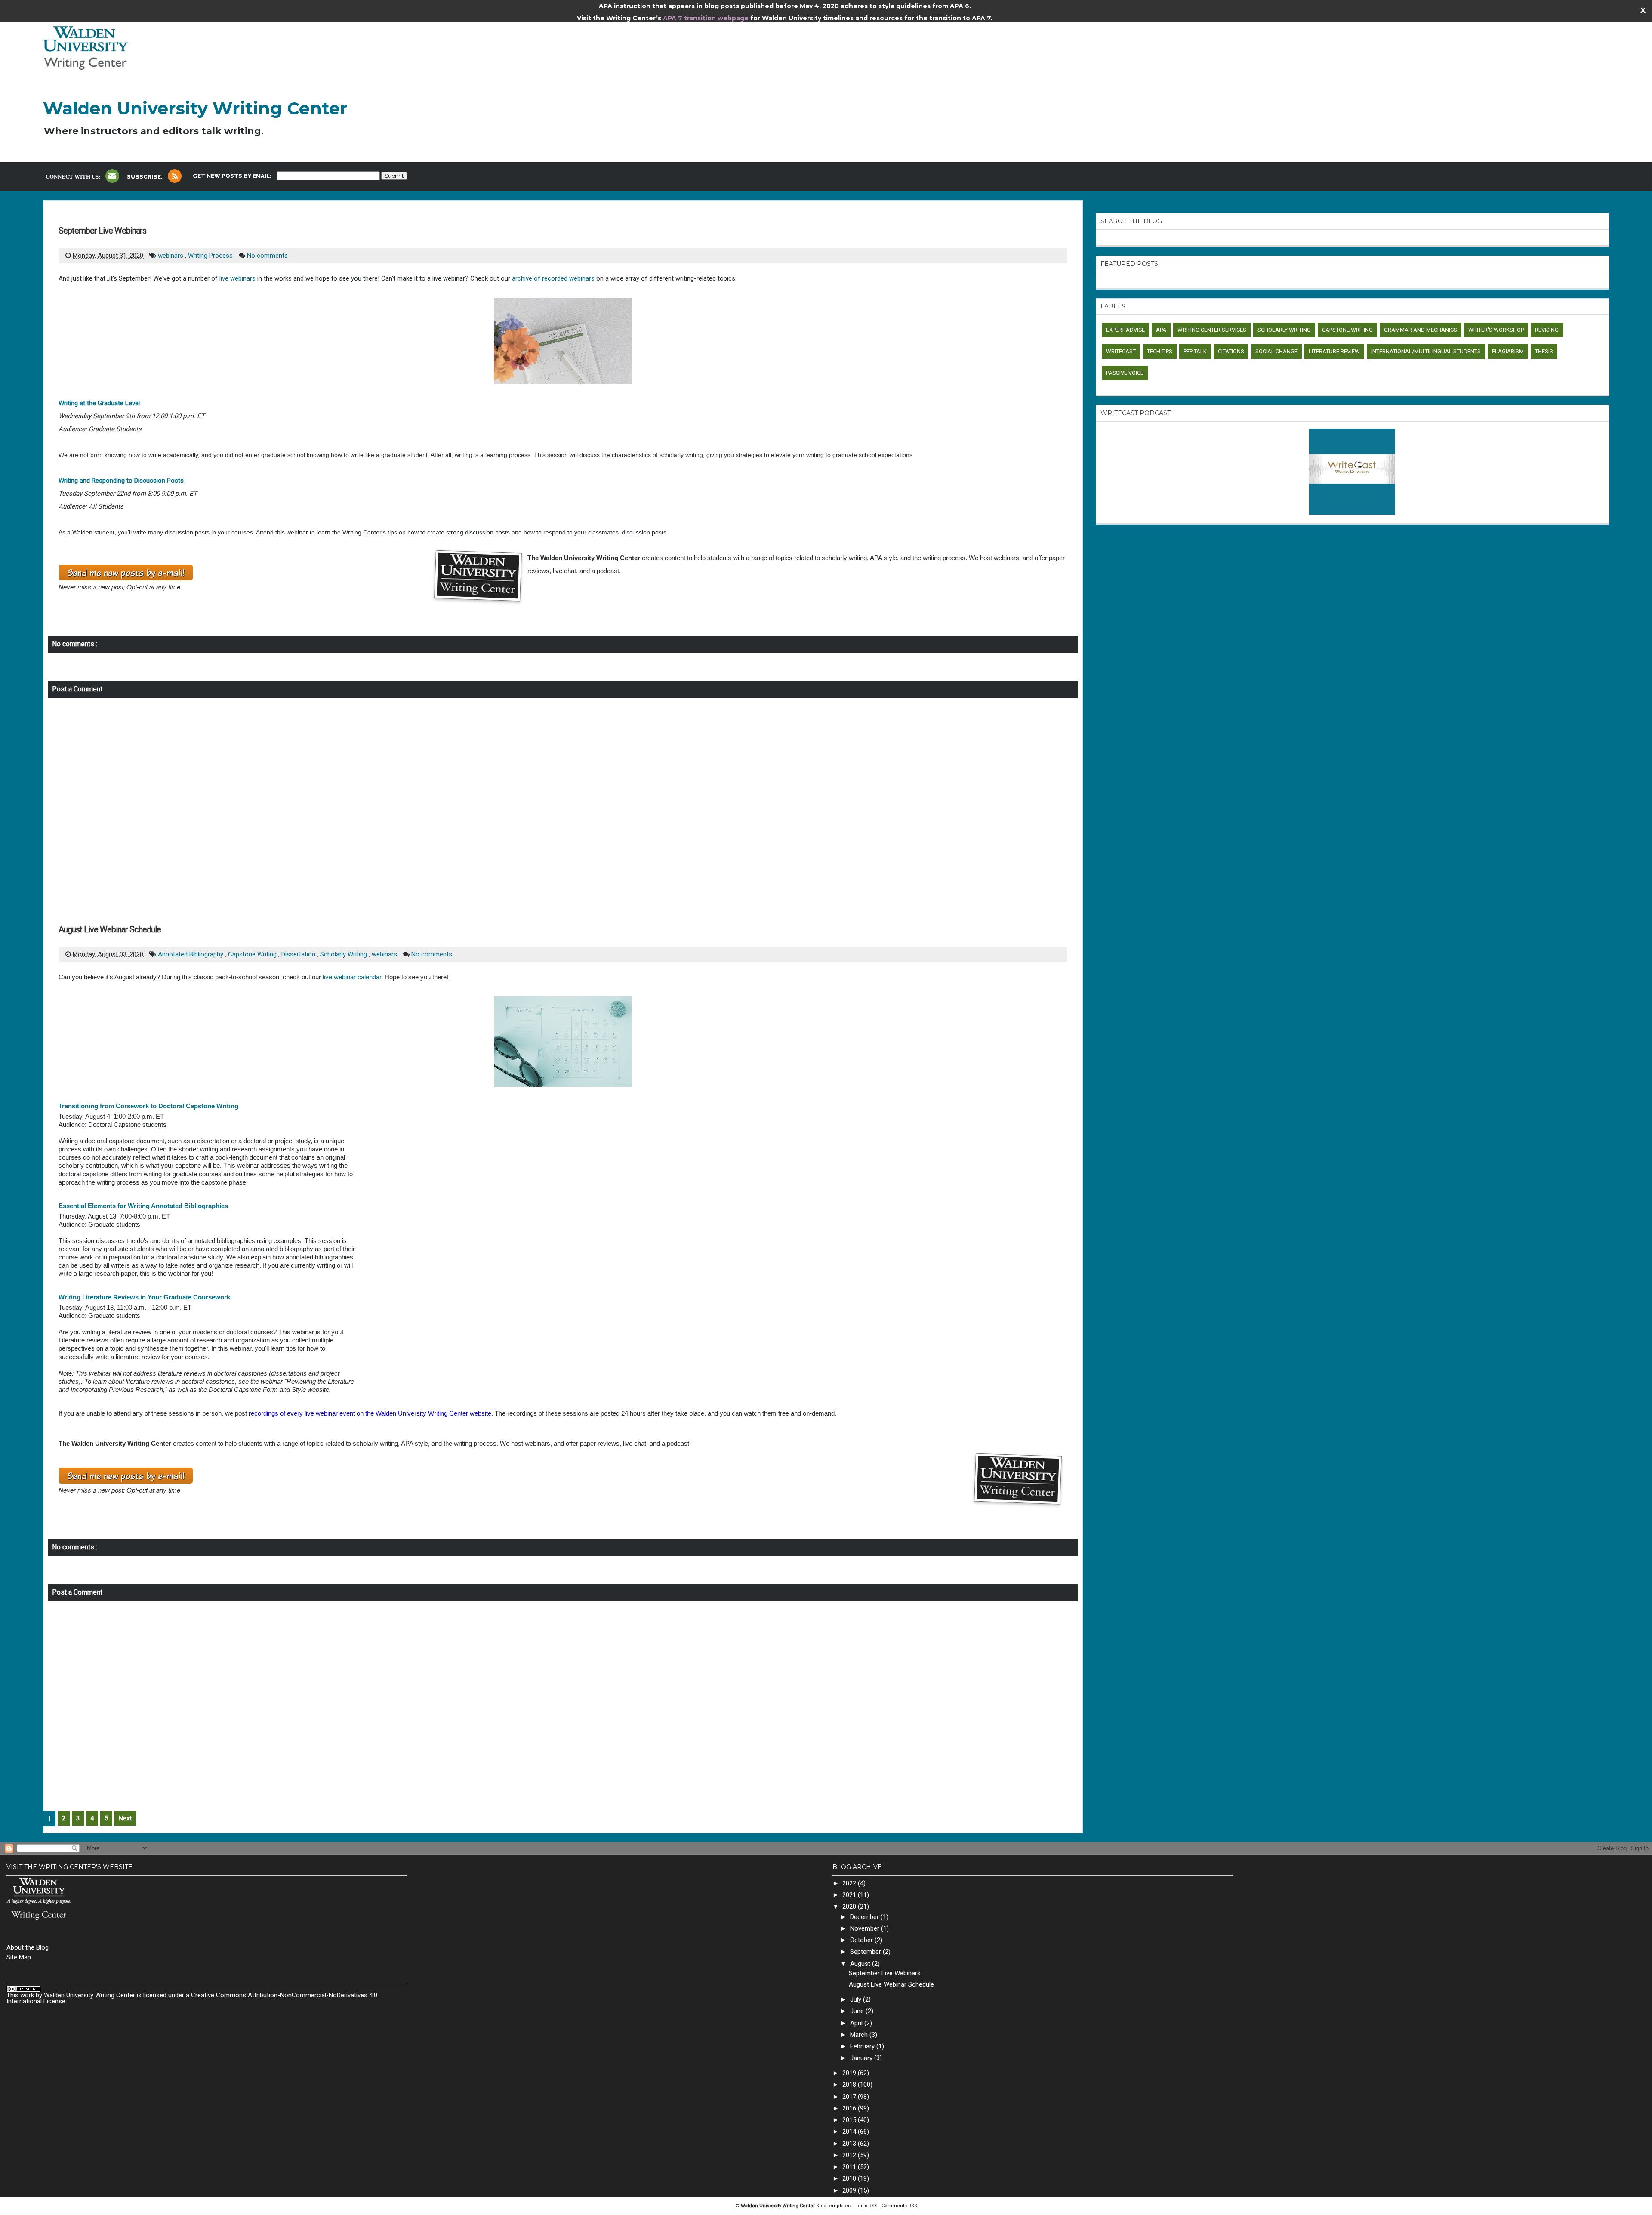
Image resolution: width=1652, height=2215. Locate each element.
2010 (850, 2178)
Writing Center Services (1212, 330)
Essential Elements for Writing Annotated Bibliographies (143, 1206)
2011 (850, 2167)
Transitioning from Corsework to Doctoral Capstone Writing (148, 1106)
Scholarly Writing (344, 954)
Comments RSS (899, 2206)
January (862, 2058)
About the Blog (28, 1947)
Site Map (19, 1957)
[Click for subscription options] (175, 176)
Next (125, 1818)
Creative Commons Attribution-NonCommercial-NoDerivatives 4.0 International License (192, 1998)
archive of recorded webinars (553, 278)
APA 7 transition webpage (707, 18)
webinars (171, 256)
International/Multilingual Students (1426, 351)
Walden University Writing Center (195, 108)
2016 (850, 2108)
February (863, 2046)
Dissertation (299, 954)
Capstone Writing (253, 954)
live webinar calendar (352, 977)
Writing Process (211, 256)
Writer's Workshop (1496, 330)
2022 (850, 1883)
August (861, 1964)
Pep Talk (1195, 351)
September (866, 1952)
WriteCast (1121, 351)
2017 (850, 2097)
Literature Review (1334, 351)
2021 (850, 1895)
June (858, 2011)
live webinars (237, 278)
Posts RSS (867, 2206)
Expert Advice (1125, 330)
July (857, 1999)
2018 (850, 2085)
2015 (850, 2120)
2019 (850, 2073)
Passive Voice (1125, 373)
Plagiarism (1508, 351)
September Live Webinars (102, 231)
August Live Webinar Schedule (110, 929)
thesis (1544, 351)
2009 (850, 2190)
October (862, 1940)
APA (1161, 330)
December (865, 1917)
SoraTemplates (834, 2206)
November (866, 1928)
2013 (850, 2144)
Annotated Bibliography (191, 954)
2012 (850, 2155)
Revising (1547, 330)
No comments (267, 256)
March (860, 2035)
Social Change (1276, 351)
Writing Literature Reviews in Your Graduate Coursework (144, 1297)
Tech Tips (1160, 351)
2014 (850, 2132)
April (857, 2023)
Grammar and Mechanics (1421, 330)
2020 (850, 1907)
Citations (1231, 351)
